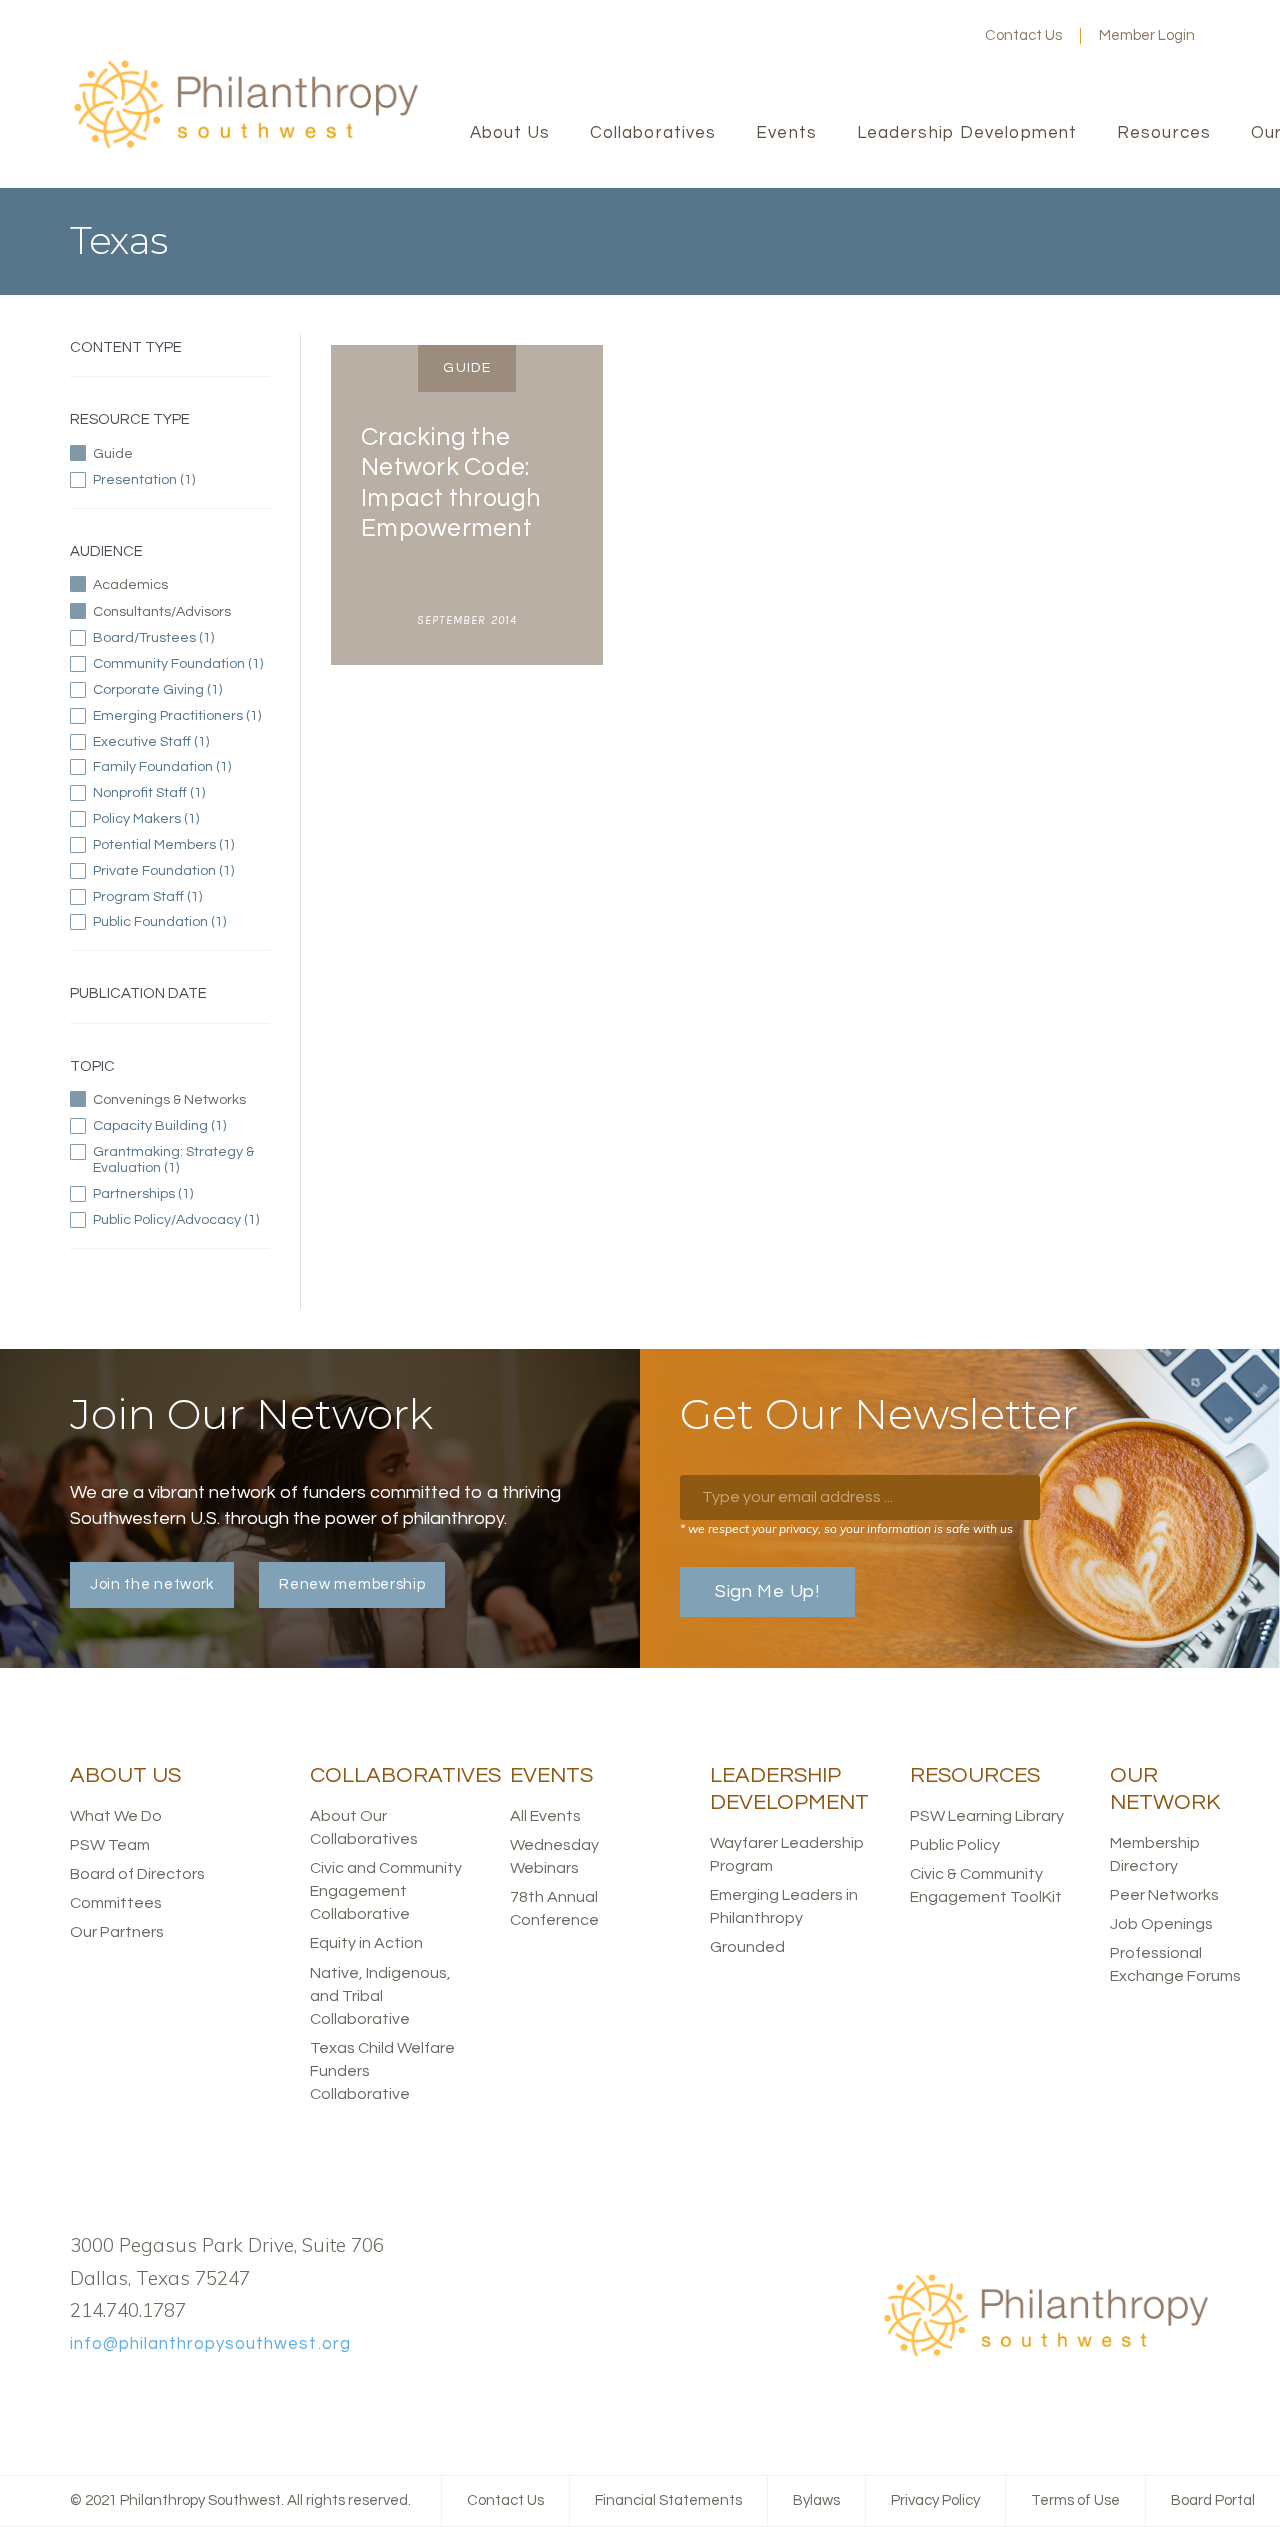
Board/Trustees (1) (181, 638)
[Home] (245, 145)
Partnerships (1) (181, 1194)
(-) (165, 452)
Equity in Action (366, 1943)
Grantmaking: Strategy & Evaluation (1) (181, 1160)
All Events (545, 1816)
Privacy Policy (935, 2500)
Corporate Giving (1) (181, 690)
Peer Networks (1164, 1895)
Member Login (1147, 35)
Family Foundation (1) (181, 767)
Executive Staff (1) (181, 742)
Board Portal (1213, 2500)
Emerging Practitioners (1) (181, 716)
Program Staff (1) (179, 897)
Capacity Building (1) (181, 1126)
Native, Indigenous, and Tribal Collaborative (380, 1996)
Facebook (849, 36)
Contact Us (1023, 35)
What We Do (116, 1816)
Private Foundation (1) (181, 871)
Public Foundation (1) (181, 922)
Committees (116, 1903)
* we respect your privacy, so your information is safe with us (846, 1528)
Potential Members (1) (181, 845)
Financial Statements (668, 2500)
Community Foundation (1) (181, 664)
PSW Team (110, 1845)
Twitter (881, 36)
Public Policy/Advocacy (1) (181, 1220)
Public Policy (955, 1845)
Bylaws (816, 2500)
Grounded (747, 1947)
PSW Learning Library (987, 1816)
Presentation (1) (181, 480)
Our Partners (117, 1932)
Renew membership (352, 1584)
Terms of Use (1075, 2500)
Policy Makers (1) (170, 819)
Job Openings (1161, 1924)
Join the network (152, 1584)
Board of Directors (137, 1874)
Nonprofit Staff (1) (181, 793)
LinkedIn (913, 36)
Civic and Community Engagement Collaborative (386, 1891)
